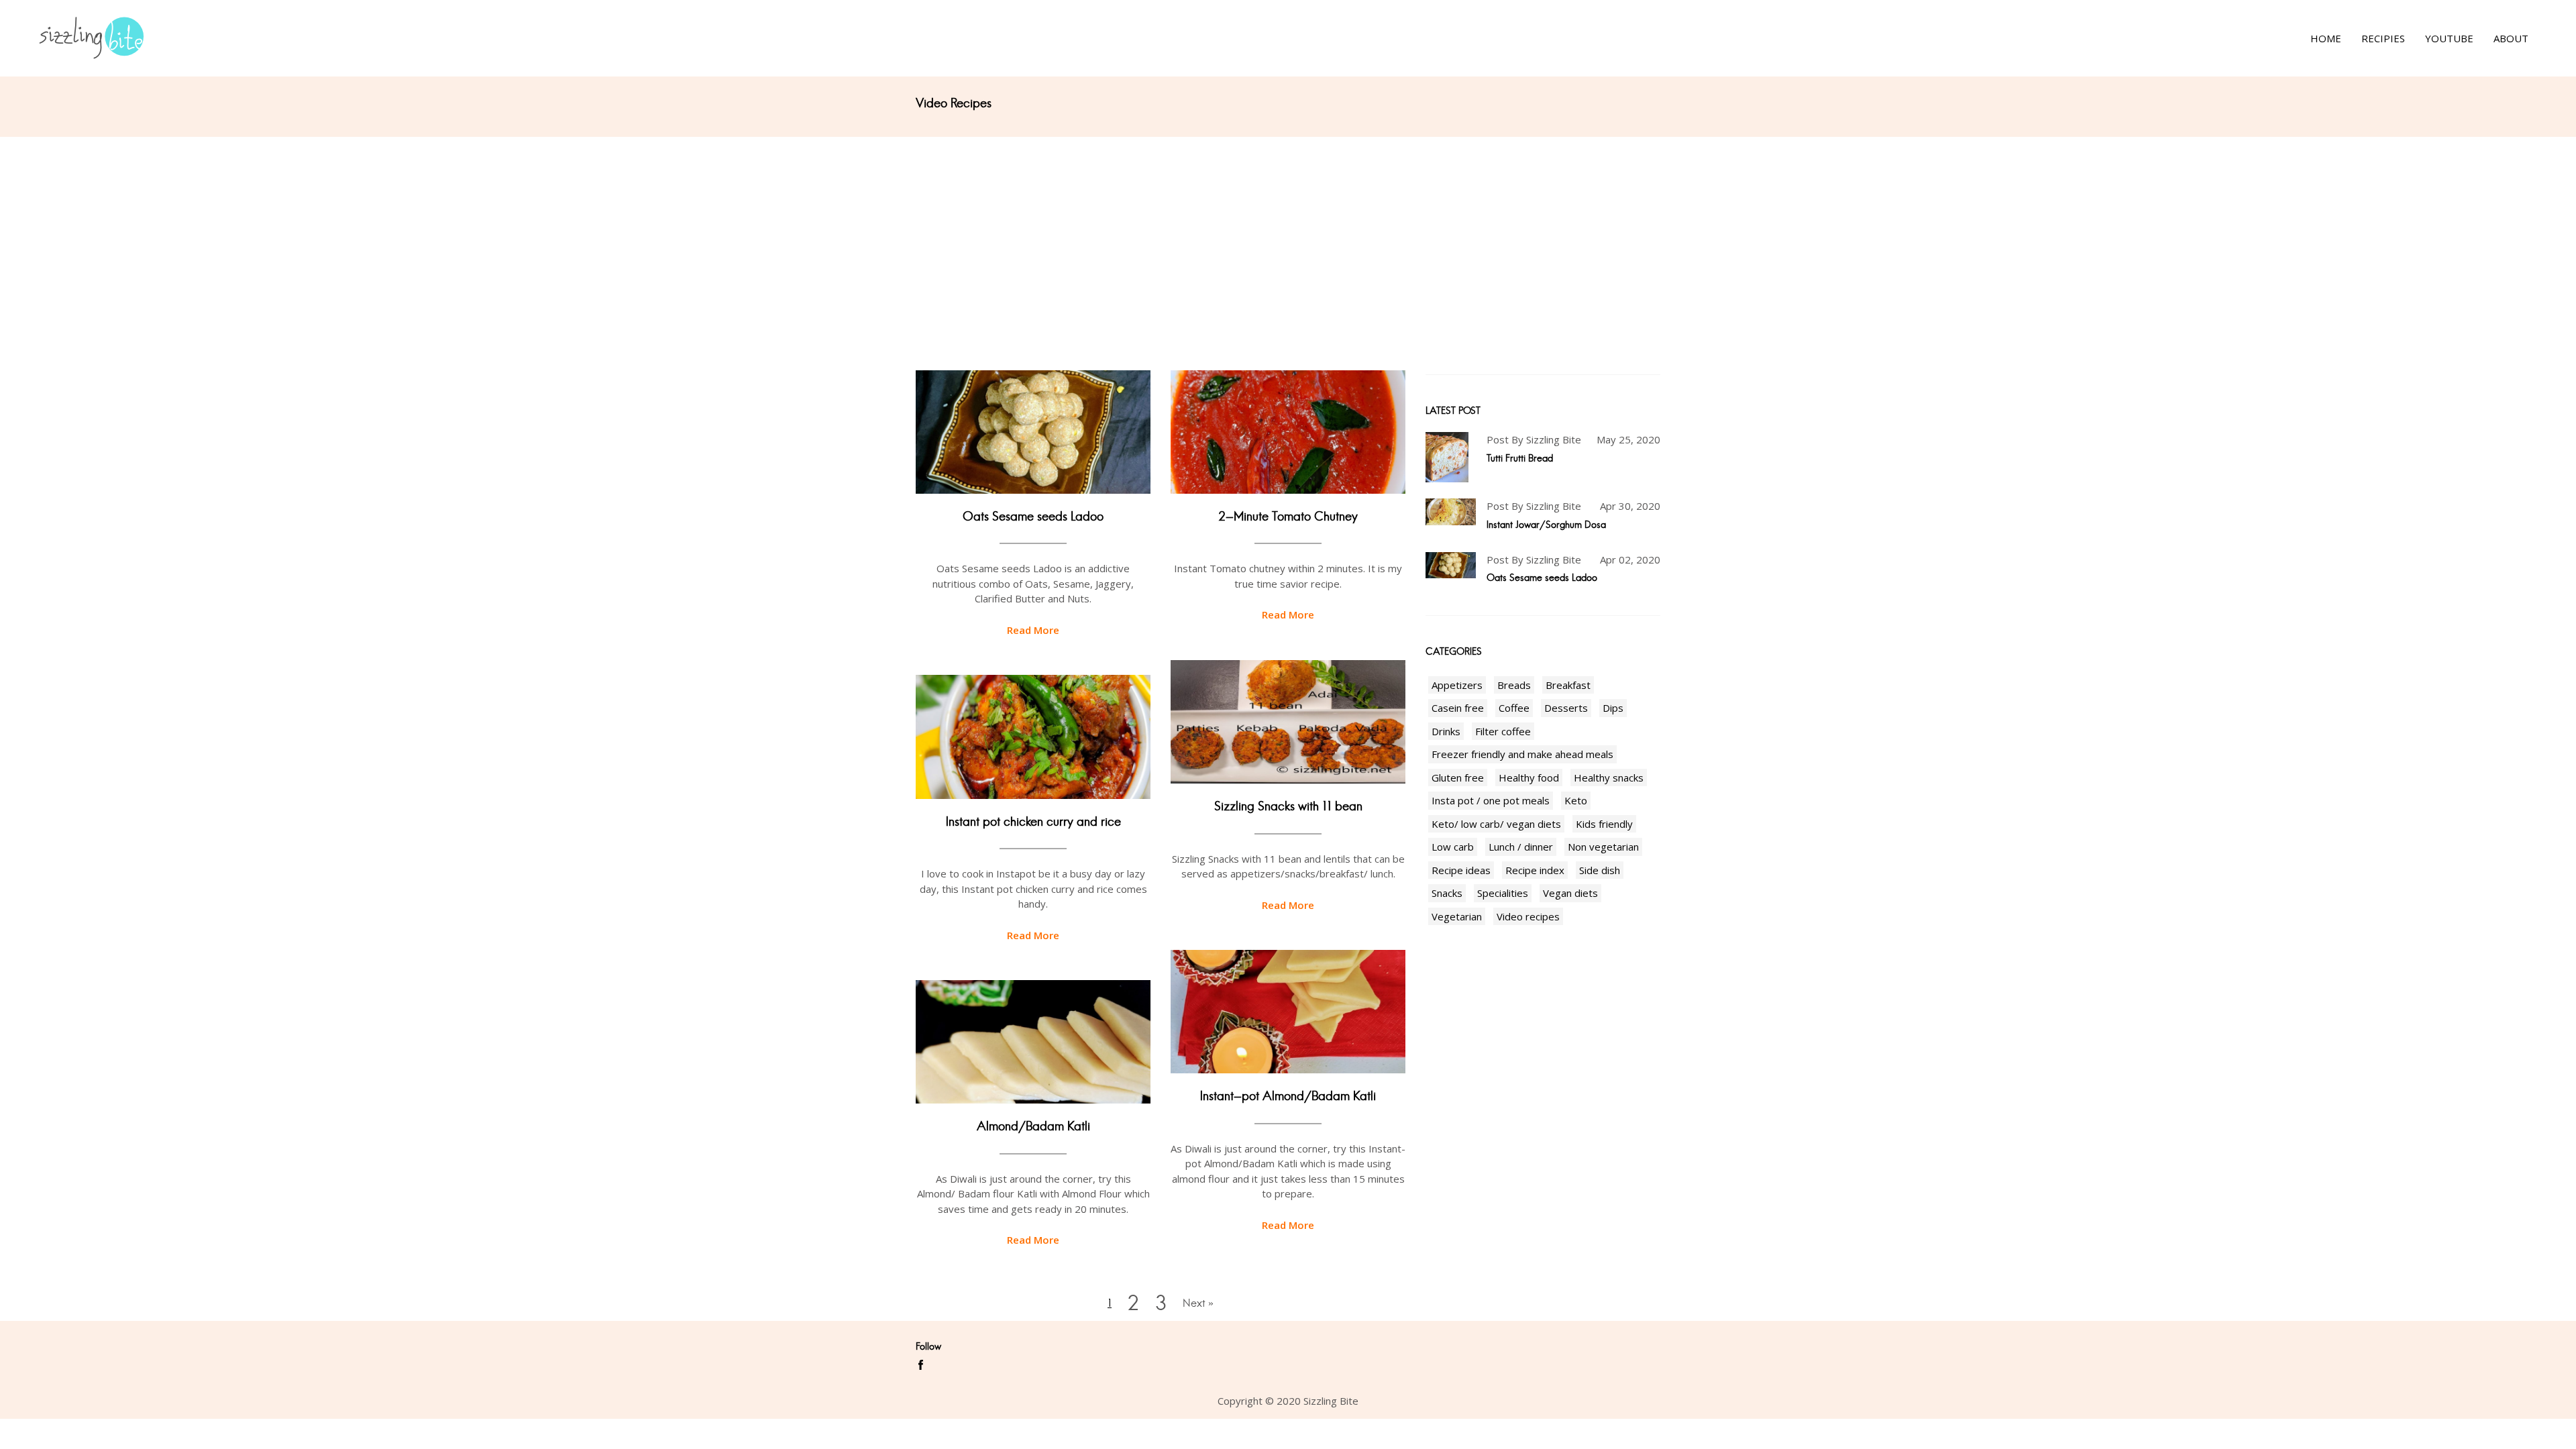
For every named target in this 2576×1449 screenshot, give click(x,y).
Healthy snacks (1609, 777)
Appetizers (1457, 685)
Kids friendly (1604, 824)
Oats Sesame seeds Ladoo (1033, 517)
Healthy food (1529, 777)
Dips (1613, 708)
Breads (1514, 685)
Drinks (1446, 731)
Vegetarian (1457, 916)
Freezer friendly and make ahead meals (1522, 754)
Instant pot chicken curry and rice (1033, 822)
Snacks (1447, 893)
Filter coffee (1503, 731)
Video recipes (1528, 916)
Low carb (1453, 847)
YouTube (2449, 38)
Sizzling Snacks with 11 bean (1288, 806)
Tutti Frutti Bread (1520, 458)
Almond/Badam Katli (1033, 1126)
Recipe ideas (1461, 870)
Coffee (1514, 708)
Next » (1198, 1303)
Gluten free (1458, 777)
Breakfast (1568, 685)
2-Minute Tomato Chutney (1288, 517)
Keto (1576, 800)
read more (1033, 630)
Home (2326, 38)
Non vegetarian (1603, 847)
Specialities (1503, 893)
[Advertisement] (1288, 237)
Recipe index (1535, 870)
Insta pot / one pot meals (1491, 800)
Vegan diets (1570, 893)
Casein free (1458, 708)
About (2511, 38)
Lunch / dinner (1521, 847)
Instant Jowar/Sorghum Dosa (1546, 525)
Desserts (1566, 708)
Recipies (2383, 38)
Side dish (1600, 870)
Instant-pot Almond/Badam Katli (1288, 1096)
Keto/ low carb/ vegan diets (1496, 824)
